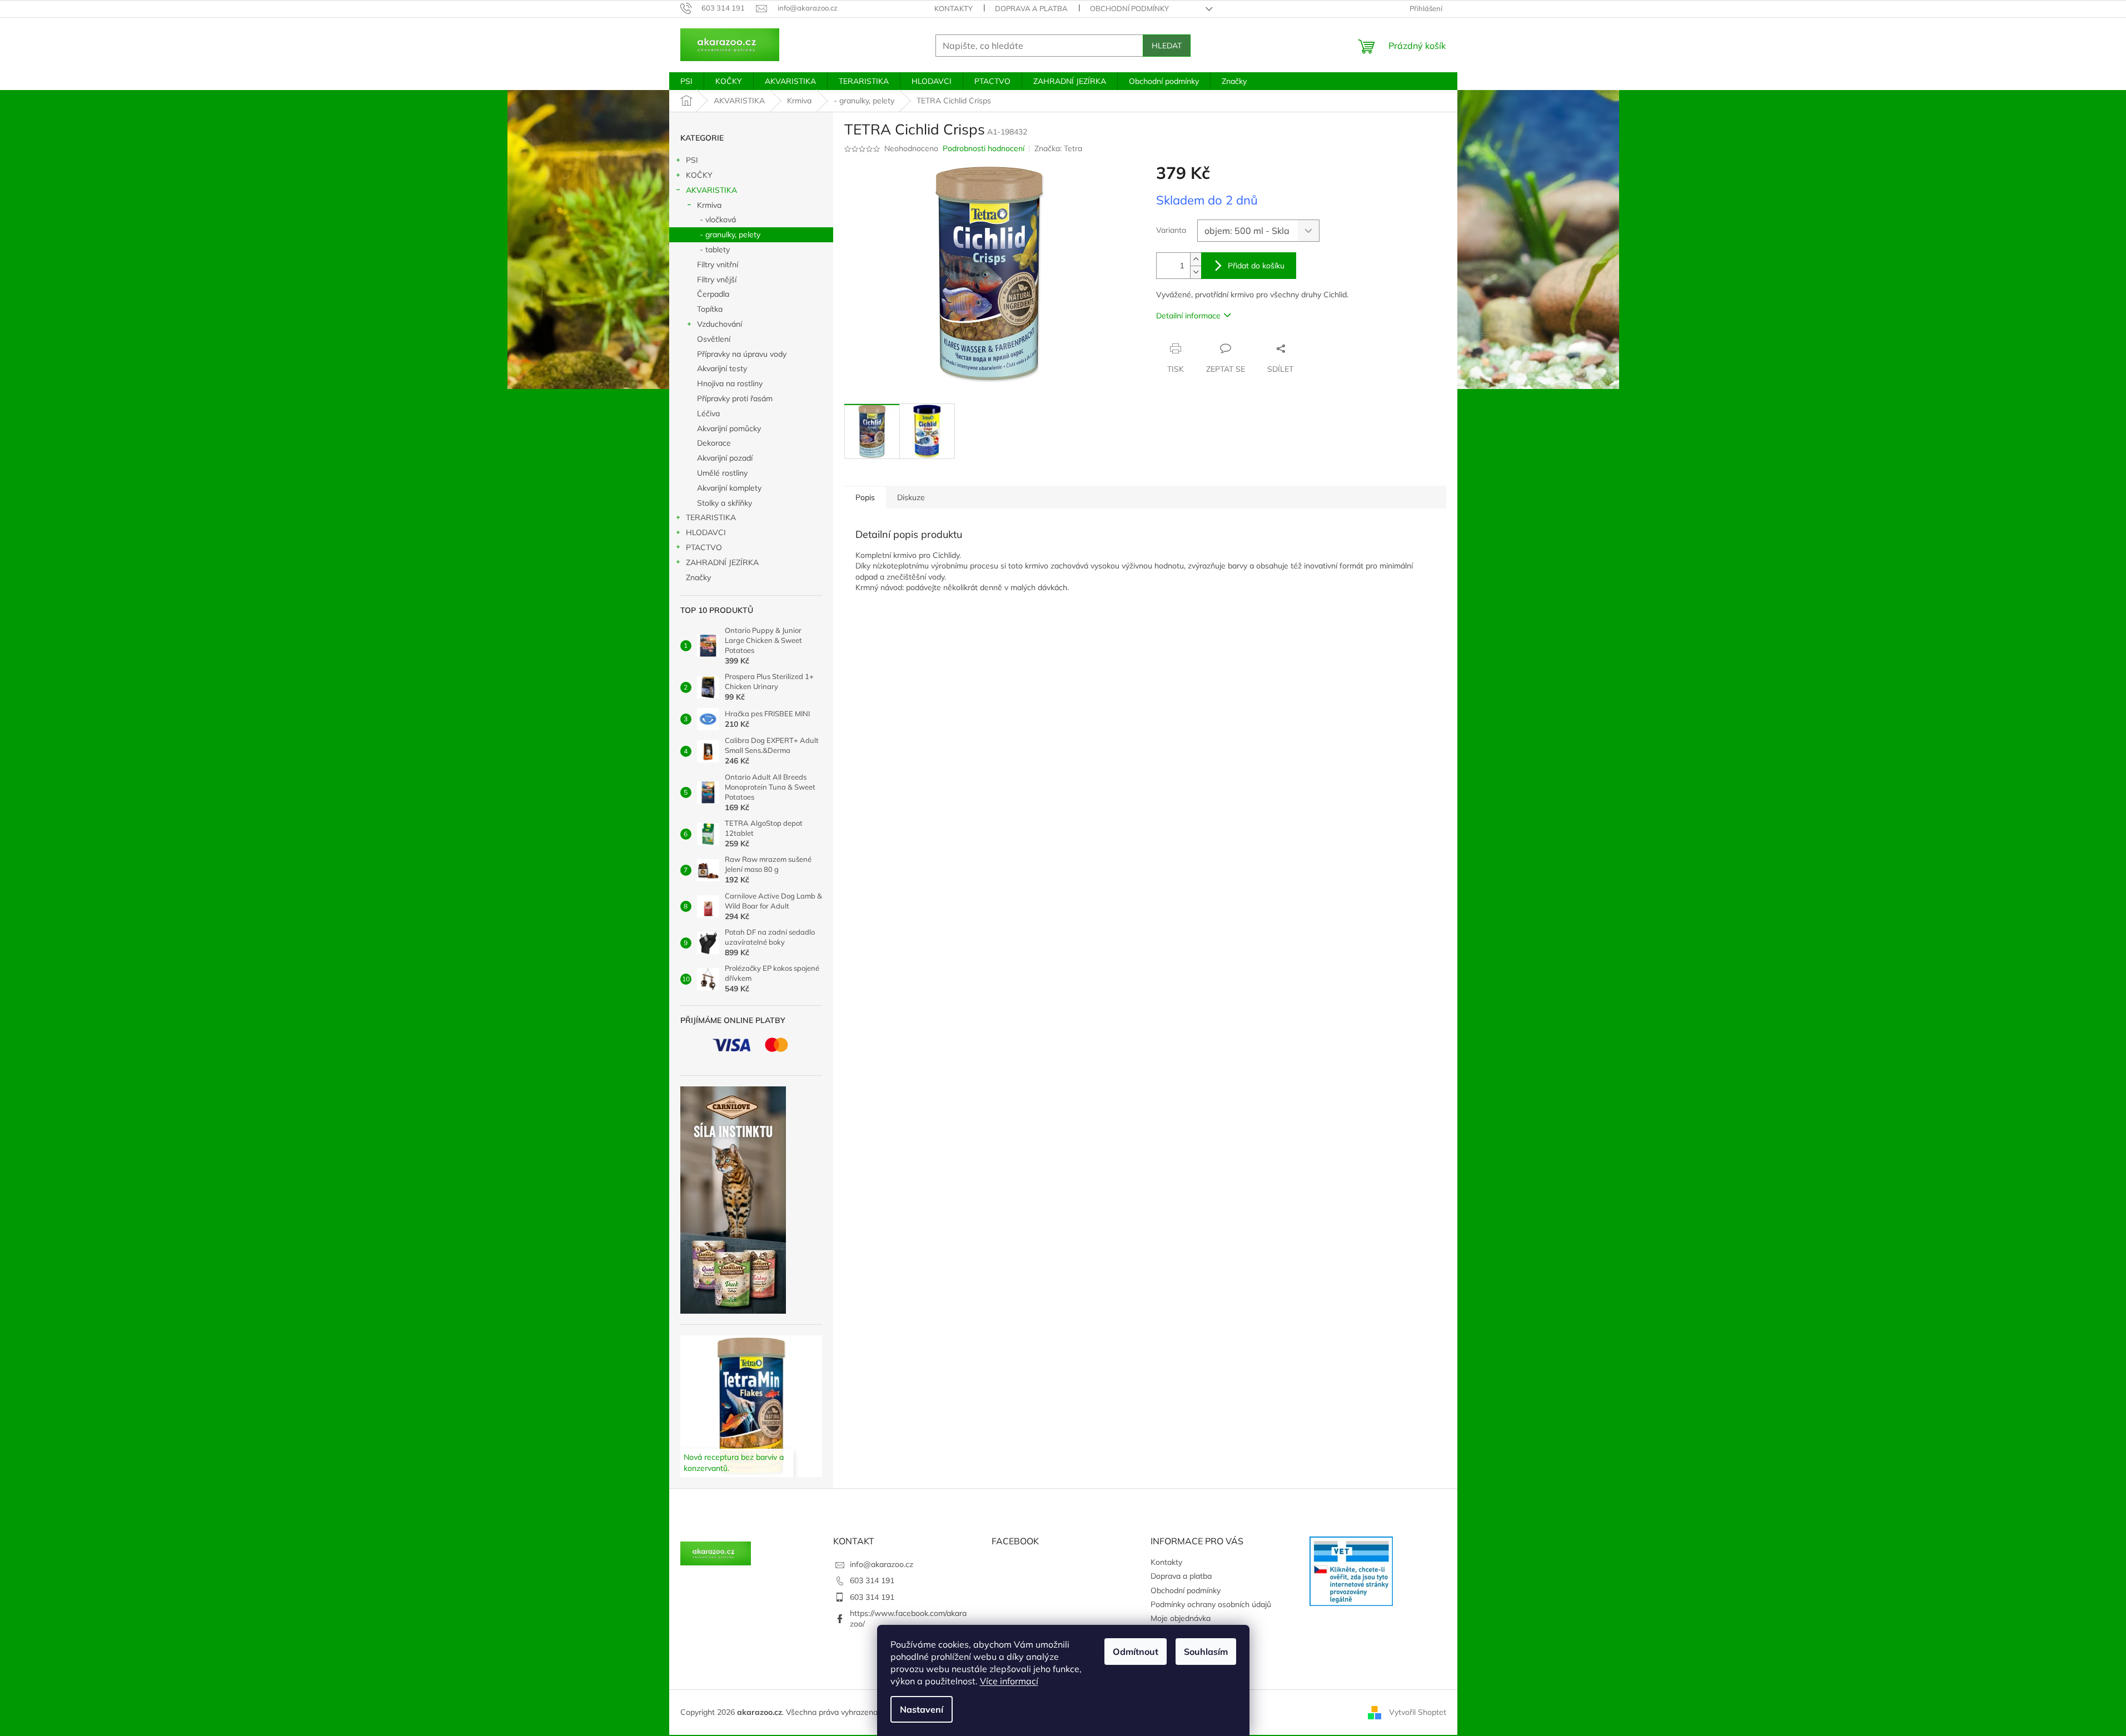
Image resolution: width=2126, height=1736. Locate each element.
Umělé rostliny (722, 473)
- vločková (718, 220)
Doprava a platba (1031, 8)
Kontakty (954, 8)
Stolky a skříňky (725, 503)
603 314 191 (872, 1580)
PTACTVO (704, 547)
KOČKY (699, 175)
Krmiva (709, 205)
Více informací (1009, 1681)
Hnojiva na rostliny (730, 383)
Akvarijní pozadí (725, 458)
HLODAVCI (706, 532)
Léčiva (708, 413)
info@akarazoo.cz (882, 1564)
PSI (692, 160)
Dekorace (714, 443)
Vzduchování (720, 324)
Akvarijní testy (722, 368)
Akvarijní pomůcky (729, 428)
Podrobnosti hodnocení (984, 148)
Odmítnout (1136, 1652)
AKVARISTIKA (711, 190)
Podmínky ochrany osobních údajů (1211, 1604)
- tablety (715, 250)
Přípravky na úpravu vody (742, 354)
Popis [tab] (865, 497)
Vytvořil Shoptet (1418, 1712)
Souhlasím (1206, 1652)
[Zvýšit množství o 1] (1196, 259)
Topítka (710, 309)
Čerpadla (713, 294)
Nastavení (922, 1709)
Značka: (1058, 148)
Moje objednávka (1181, 1618)
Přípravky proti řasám (735, 398)
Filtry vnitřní (718, 265)
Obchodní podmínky (1129, 8)
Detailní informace (1188, 316)
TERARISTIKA (711, 517)
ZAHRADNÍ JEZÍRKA (722, 562)
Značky (698, 577)
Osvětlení (714, 339)
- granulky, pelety (730, 235)
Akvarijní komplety (729, 488)
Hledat (1167, 46)
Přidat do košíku (1256, 266)
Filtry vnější (717, 280)
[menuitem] (686, 81)
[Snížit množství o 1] (1196, 272)
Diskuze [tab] (911, 497)
